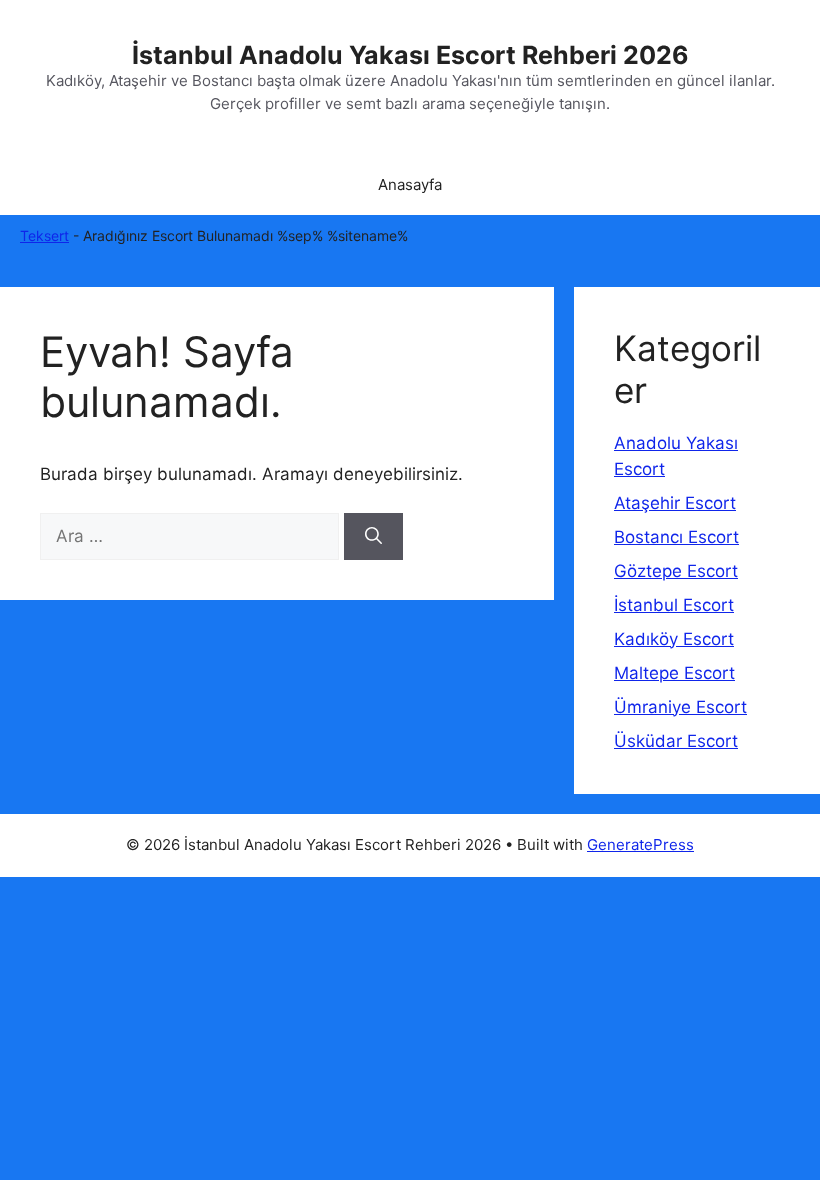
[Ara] (373, 537)
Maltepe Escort (674, 673)
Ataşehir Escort (675, 503)
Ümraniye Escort (680, 707)
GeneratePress (640, 844)
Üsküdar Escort (676, 741)
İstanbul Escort (674, 605)
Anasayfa (410, 184)
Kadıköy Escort (674, 639)
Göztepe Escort (676, 571)
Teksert (44, 235)
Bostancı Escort (676, 537)
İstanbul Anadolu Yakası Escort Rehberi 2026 (410, 55)
